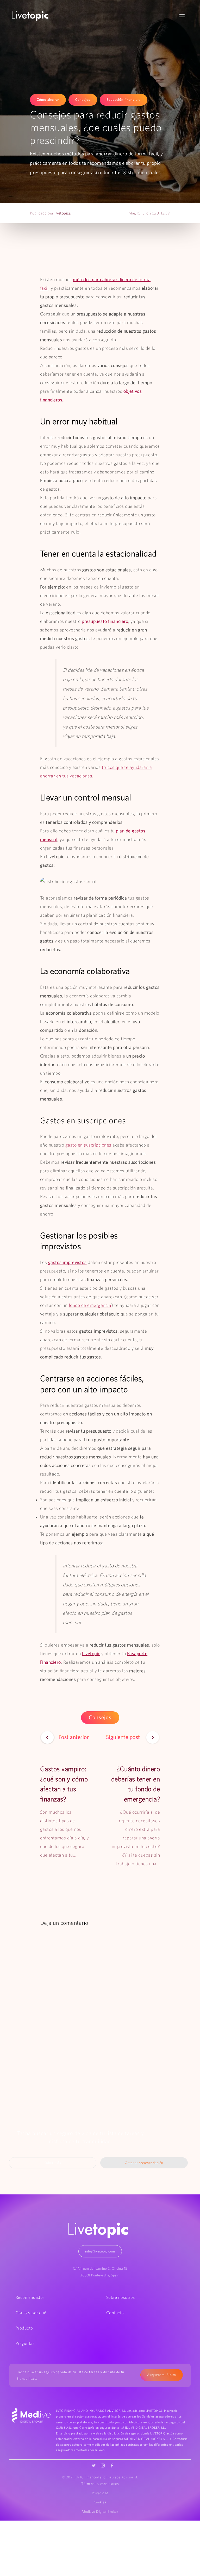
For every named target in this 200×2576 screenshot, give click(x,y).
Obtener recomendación (144, 2163)
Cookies (100, 2502)
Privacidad (100, 2493)
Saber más (53, 2163)
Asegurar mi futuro (162, 2375)
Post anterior (74, 1737)
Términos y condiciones (100, 2484)
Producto (24, 2328)
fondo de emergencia (90, 1305)
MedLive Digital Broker (100, 2511)
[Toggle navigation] (182, 16)
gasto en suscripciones (88, 1145)
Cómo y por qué (31, 2313)
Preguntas (25, 2343)
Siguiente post (124, 1737)
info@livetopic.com (100, 2251)
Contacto (115, 2313)
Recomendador (30, 2297)
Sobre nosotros (121, 2297)
